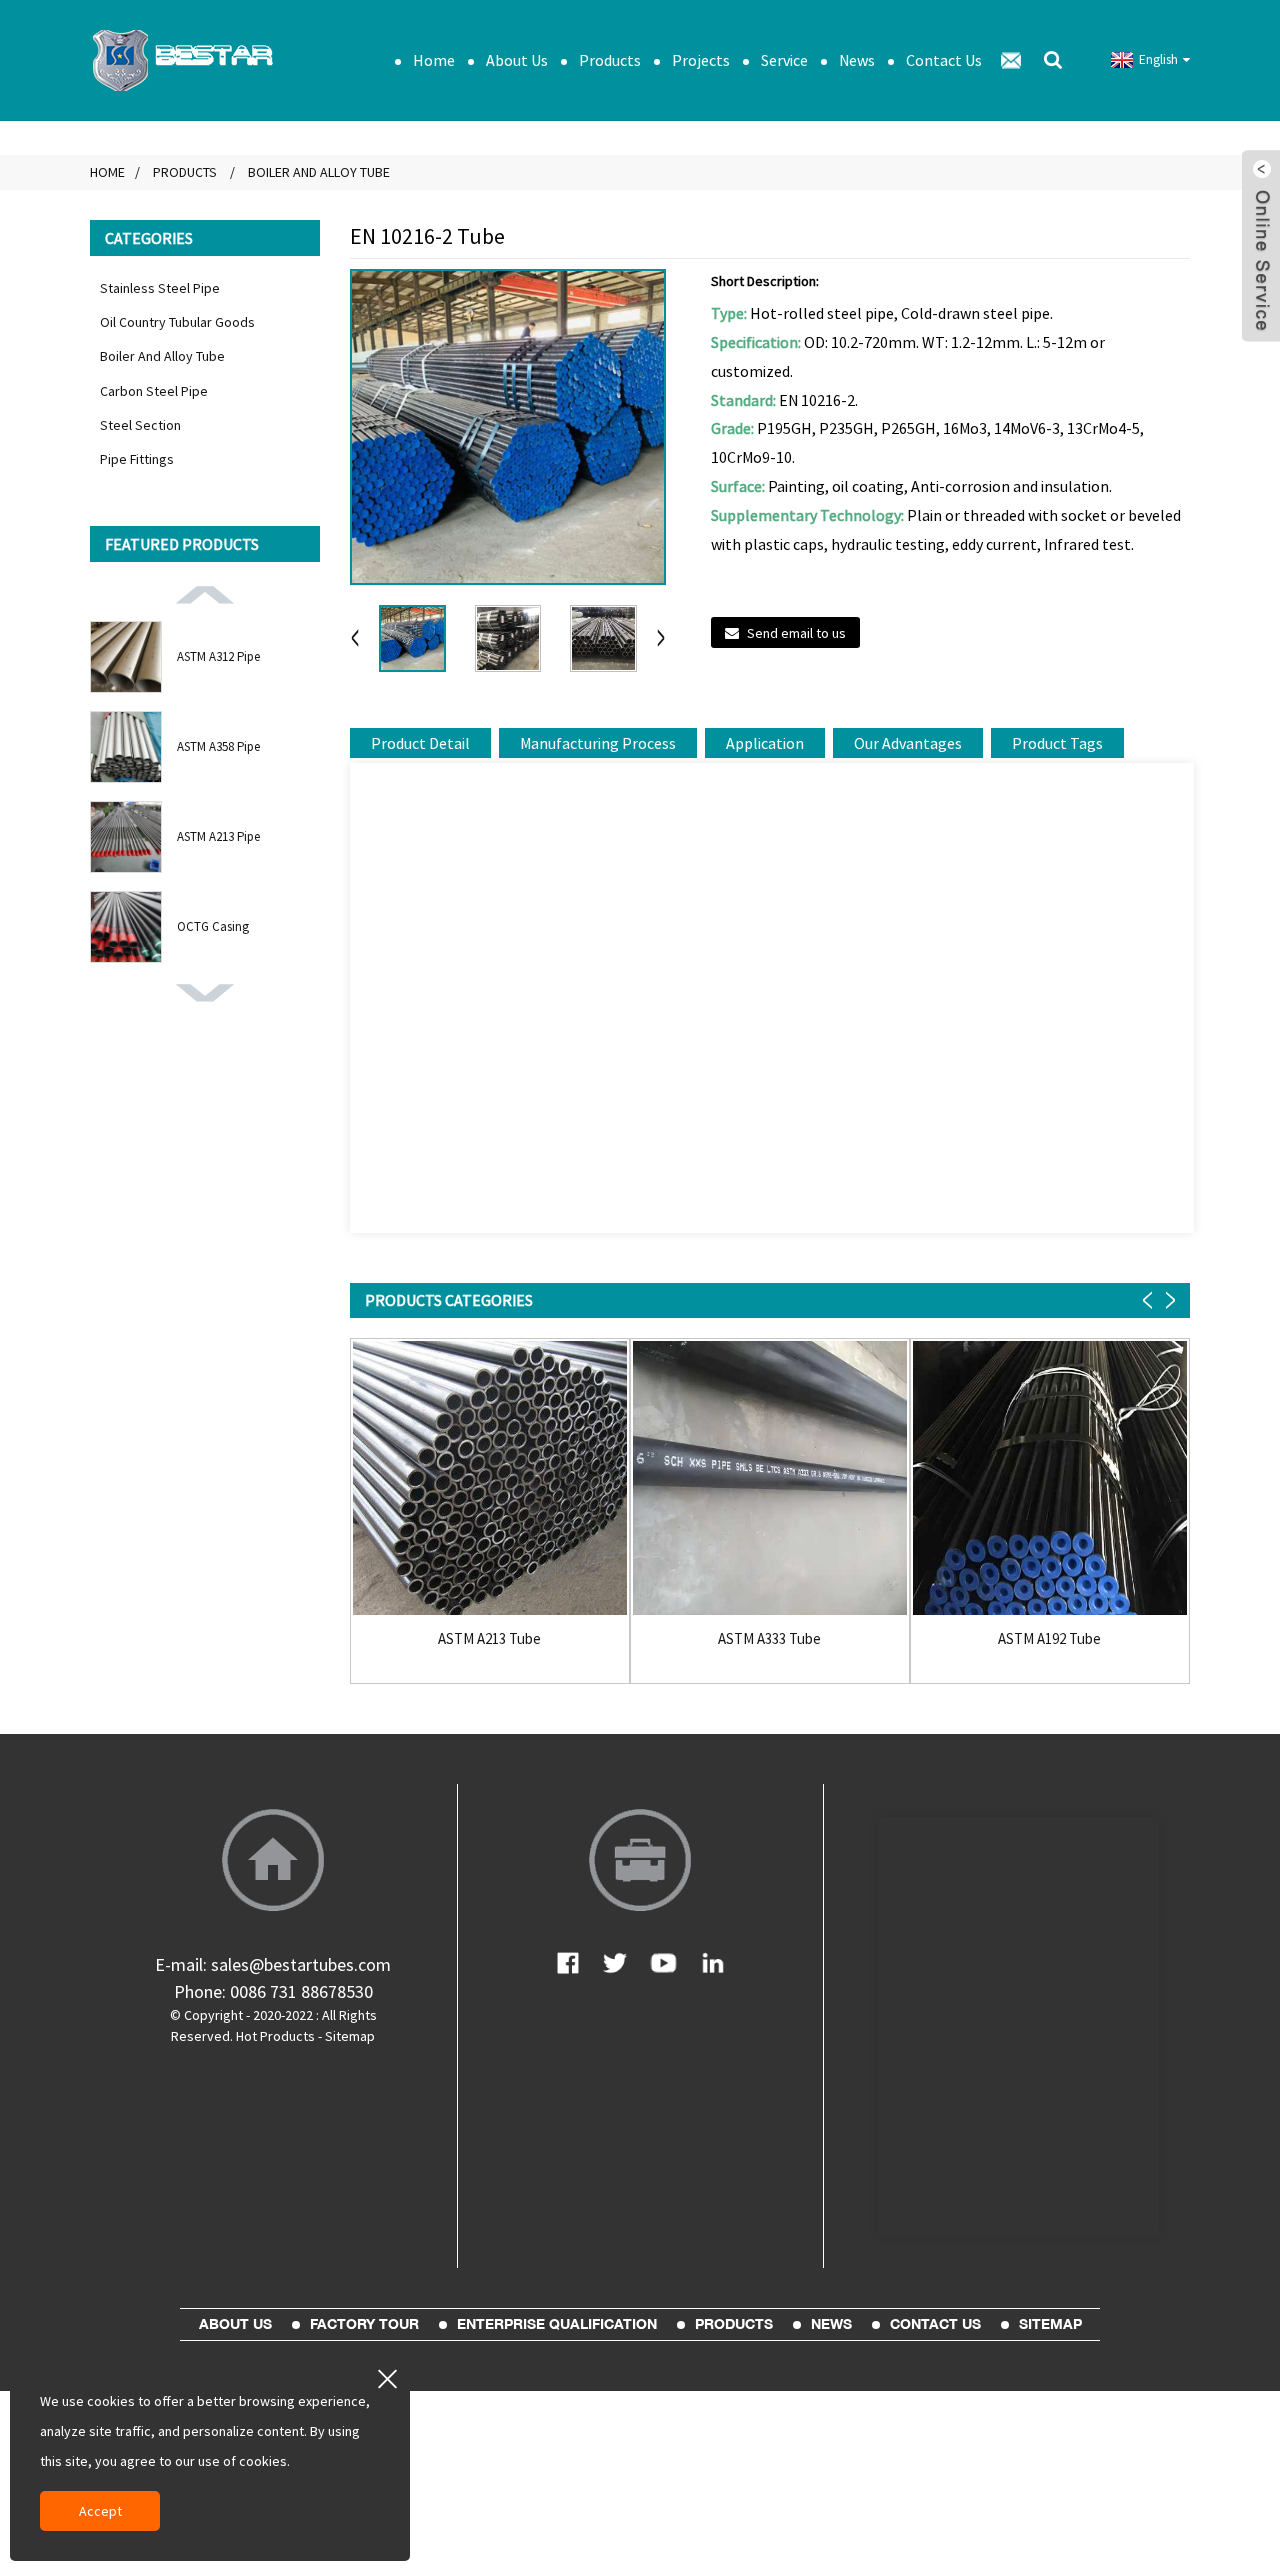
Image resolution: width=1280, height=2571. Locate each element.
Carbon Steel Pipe (154, 391)
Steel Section (140, 425)
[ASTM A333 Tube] (770, 1478)
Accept (100, 2511)
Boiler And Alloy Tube (319, 172)
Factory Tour (364, 2324)
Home (434, 60)
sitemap (1050, 2324)
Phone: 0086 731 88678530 (273, 1991)
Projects (701, 60)
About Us (517, 60)
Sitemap (350, 2036)
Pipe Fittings (137, 459)
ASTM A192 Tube (1049, 1639)
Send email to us (796, 633)
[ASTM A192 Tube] (1050, 1478)
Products (610, 60)
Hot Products (275, 2036)
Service (784, 60)
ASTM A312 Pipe (218, 656)
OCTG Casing (213, 926)
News (857, 60)
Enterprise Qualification (557, 2324)
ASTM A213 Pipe (218, 836)
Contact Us (944, 60)
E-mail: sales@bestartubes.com (273, 1964)
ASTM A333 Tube (769, 1639)
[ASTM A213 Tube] (490, 1478)
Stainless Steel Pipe (160, 288)
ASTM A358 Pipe (218, 746)
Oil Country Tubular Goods (177, 322)
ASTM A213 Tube (489, 1639)
